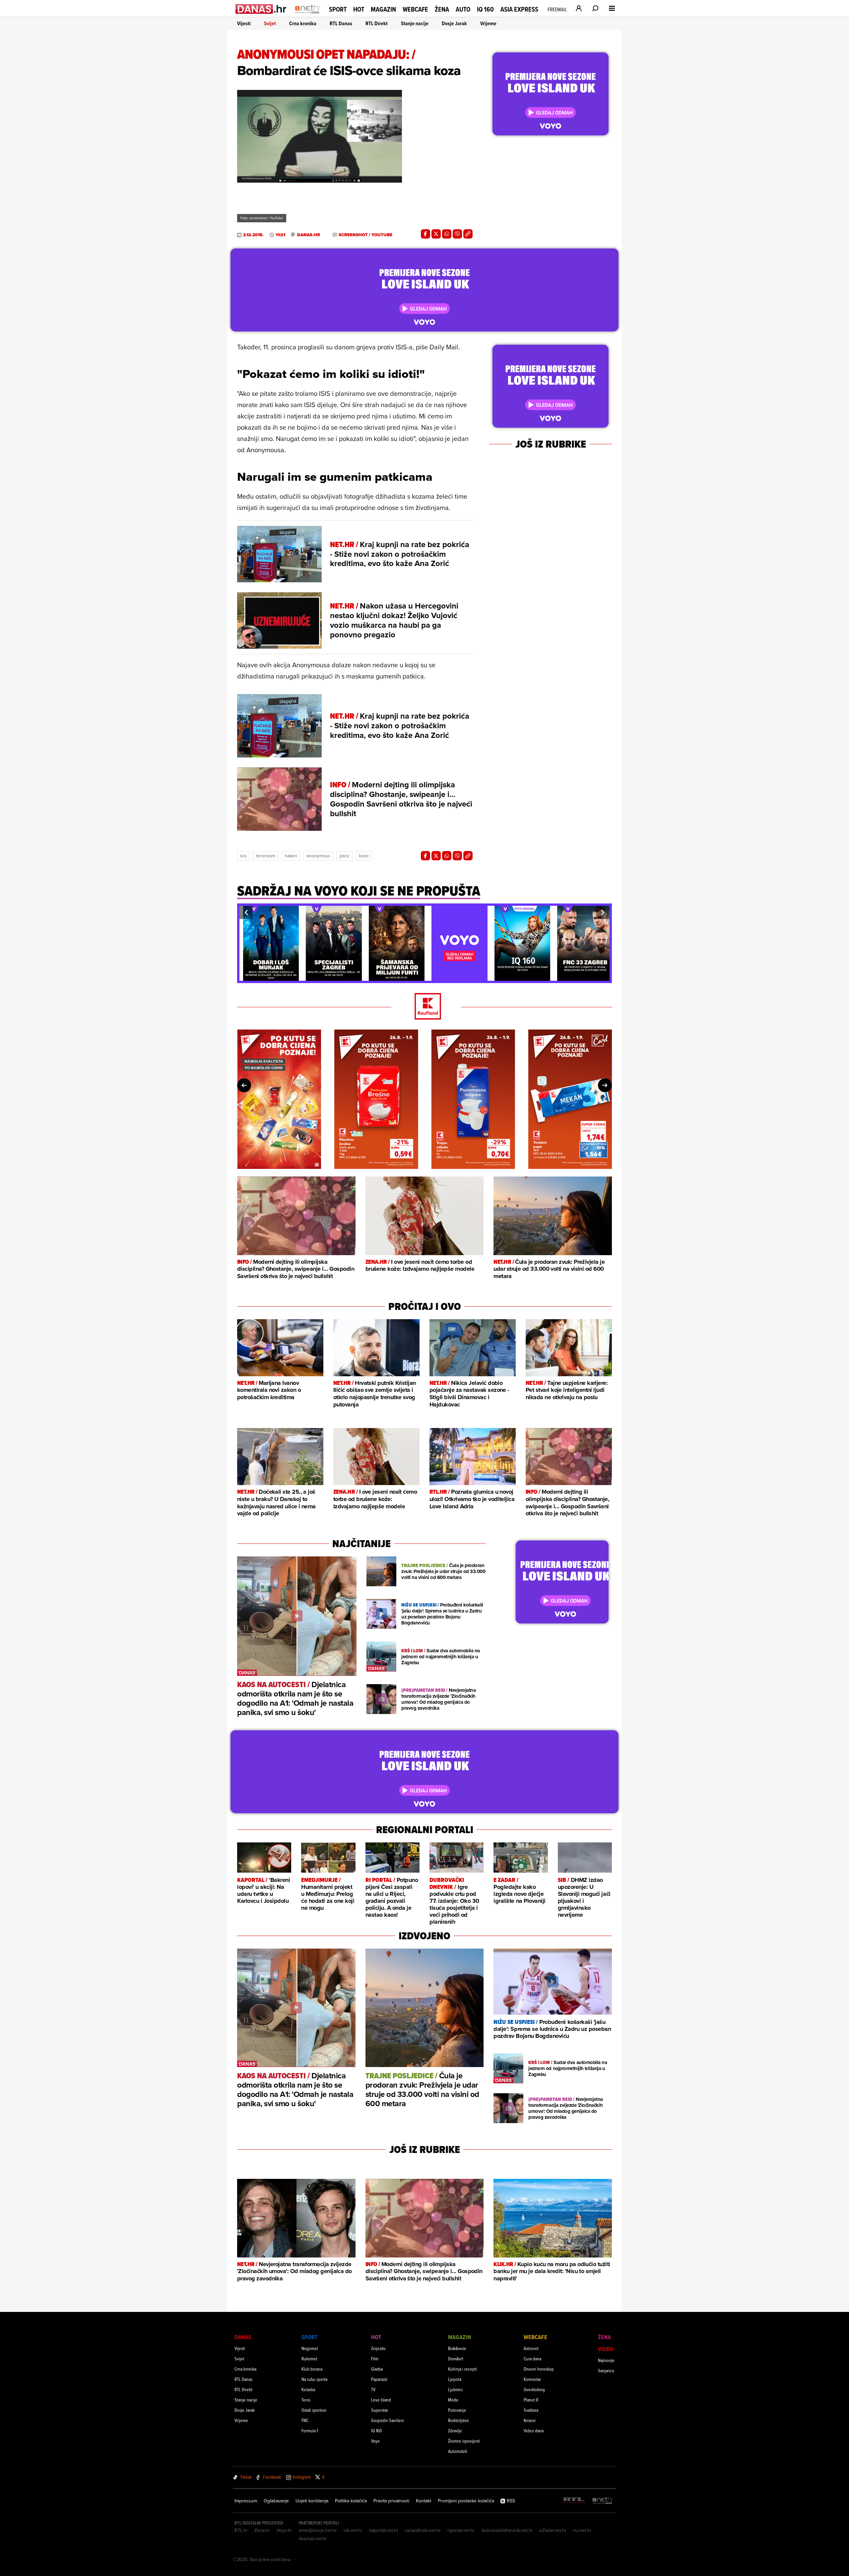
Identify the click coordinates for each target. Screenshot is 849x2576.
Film (375, 2359)
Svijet (270, 23)
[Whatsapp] (447, 234)
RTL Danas (341, 23)
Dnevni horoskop (539, 2369)
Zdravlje (455, 2431)
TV (373, 2389)
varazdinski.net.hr (423, 2530)
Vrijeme (488, 23)
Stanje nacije (415, 23)
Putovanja (457, 2410)
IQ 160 (485, 9)
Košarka (308, 2389)
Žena (442, 9)
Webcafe (415, 9)
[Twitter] (436, 234)
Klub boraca (312, 2369)
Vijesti (244, 23)
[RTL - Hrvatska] (574, 2501)
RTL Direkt (377, 23)
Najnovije (606, 2360)
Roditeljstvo (458, 2420)
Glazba (377, 2369)
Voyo (375, 2441)
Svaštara (531, 2410)
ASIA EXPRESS (519, 9)
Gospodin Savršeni (388, 2420)
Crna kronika (303, 23)
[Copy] (468, 234)
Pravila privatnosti (391, 2501)
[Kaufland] (424, 1007)
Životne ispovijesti (464, 2441)
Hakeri (291, 856)
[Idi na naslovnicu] (308, 15)
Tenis (306, 2400)
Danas (243, 2337)
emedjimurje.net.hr (318, 2530)
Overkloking (534, 2389)
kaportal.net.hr (384, 2530)
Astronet (531, 2348)
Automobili (458, 2451)
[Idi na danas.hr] (261, 9)
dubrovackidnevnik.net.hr (507, 2530)
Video (606, 2349)
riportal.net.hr (461, 2530)
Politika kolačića (351, 2501)
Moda (453, 2400)
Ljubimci (456, 2389)
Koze (364, 856)
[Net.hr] (603, 2501)
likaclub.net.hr (313, 2539)
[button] (246, 912)
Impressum (246, 2501)
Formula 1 (310, 2431)
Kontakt (424, 2501)
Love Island (381, 2400)
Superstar (380, 2410)
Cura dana (532, 2359)
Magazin (383, 9)
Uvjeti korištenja (312, 2501)
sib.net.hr (353, 2530)
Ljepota (455, 2379)
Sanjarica (606, 2370)
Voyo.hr (284, 2530)
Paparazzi (379, 2379)
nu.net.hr (582, 2530)
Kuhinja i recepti (462, 2369)
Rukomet (309, 2359)
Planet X (531, 2400)
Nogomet (310, 2348)
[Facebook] (425, 234)
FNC (305, 2420)
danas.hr (309, 235)
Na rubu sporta (314, 2379)
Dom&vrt (456, 2359)
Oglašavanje (276, 2501)
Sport (338, 9)
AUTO (463, 9)
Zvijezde (378, 2348)
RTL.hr (241, 2530)
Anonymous (318, 856)
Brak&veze (457, 2348)
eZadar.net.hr (553, 2530)
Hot (359, 9)
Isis (243, 856)
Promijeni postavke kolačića (466, 2501)
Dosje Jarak (454, 23)
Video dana (534, 2431)
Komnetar (532, 2379)
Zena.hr (262, 2530)
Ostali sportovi (314, 2410)
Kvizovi (530, 2420)
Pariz (345, 856)
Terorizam (266, 856)
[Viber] (457, 234)
